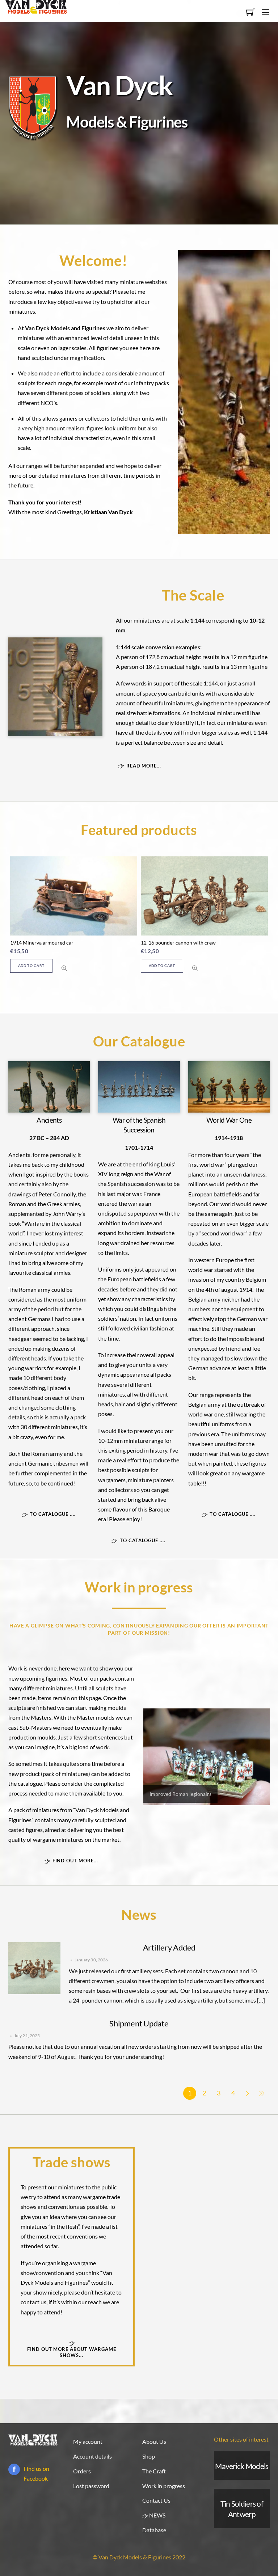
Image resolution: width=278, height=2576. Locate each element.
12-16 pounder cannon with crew (178, 943)
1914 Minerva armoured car (42, 943)
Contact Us (156, 2500)
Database (154, 2530)
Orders (82, 2471)
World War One (229, 1120)
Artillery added (169, 1947)
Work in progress (164, 2486)
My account (88, 2441)
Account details (92, 2456)
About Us (154, 2441)
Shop (149, 2456)
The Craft (154, 2471)
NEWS (157, 2515)
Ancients (49, 1120)
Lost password (91, 2486)
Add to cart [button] (31, 966)
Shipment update (139, 2023)
